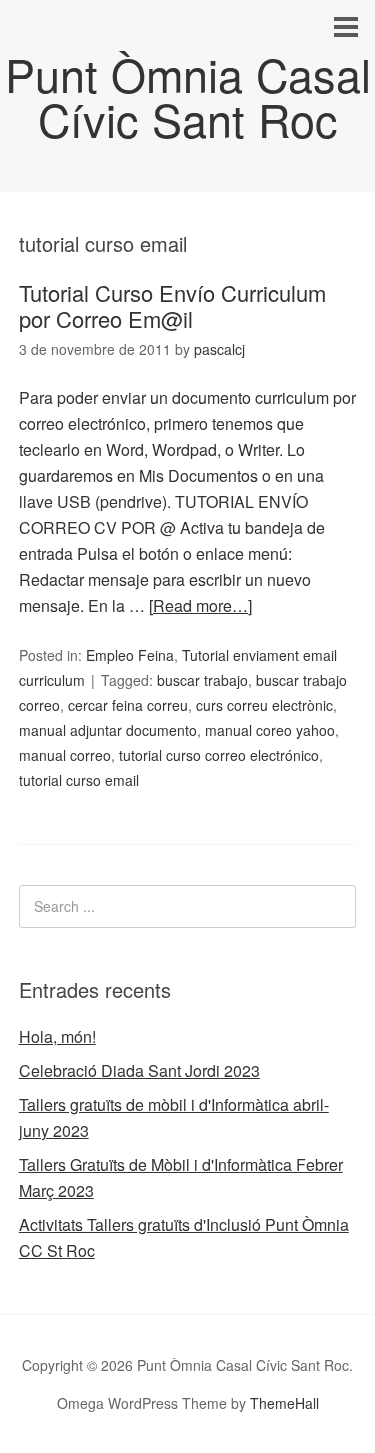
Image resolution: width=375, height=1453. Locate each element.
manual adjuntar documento (108, 730)
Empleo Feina (130, 655)
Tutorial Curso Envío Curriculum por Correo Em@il (172, 305)
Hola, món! (57, 1036)
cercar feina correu (128, 705)
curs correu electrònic (264, 705)
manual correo (65, 755)
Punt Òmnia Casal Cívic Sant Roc (188, 96)
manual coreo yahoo (270, 730)
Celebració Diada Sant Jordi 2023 (139, 1070)
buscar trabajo (202, 680)
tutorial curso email (79, 780)
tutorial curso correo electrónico (219, 755)
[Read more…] (200, 605)
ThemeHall (284, 1403)
